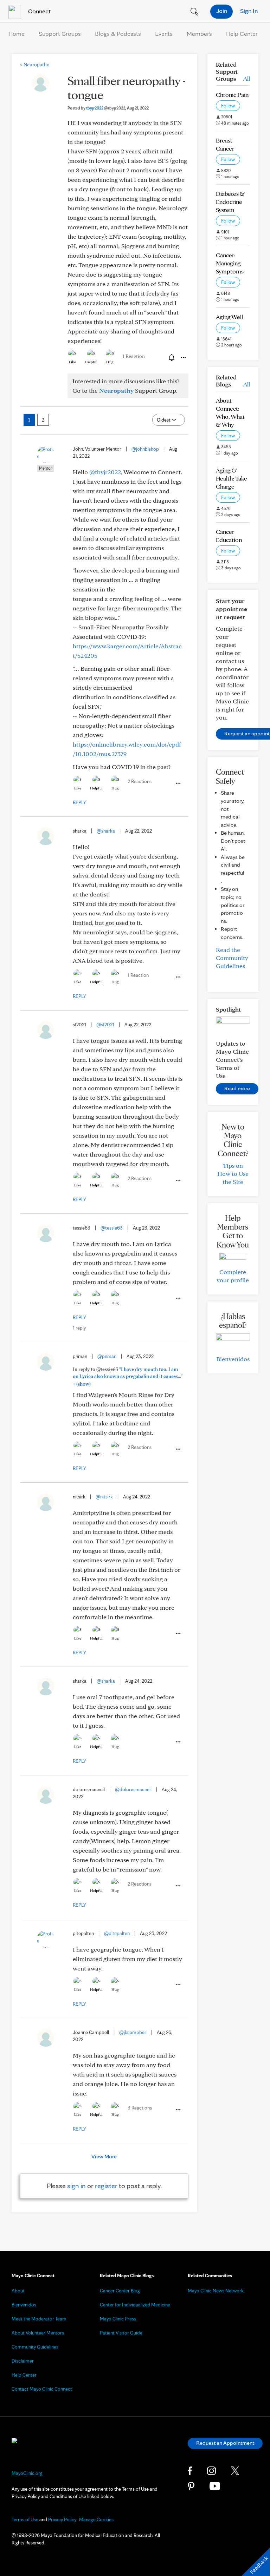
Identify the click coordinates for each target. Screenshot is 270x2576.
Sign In (249, 11)
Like (72, 362)
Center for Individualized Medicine (135, 2305)
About (18, 2291)
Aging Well (229, 317)
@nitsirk (104, 1497)
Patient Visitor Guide (121, 2333)
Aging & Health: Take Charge (232, 478)
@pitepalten (117, 1933)
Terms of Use (25, 2519)
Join (222, 11)
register (106, 2186)
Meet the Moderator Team (39, 2319)
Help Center (242, 34)
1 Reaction (134, 356)
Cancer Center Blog (120, 2291)
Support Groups (60, 34)
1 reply (79, 1328)
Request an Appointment (225, 2443)
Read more (237, 1088)
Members (199, 34)
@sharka (106, 831)
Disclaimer (23, 2361)
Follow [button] (228, 106)
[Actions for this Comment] (178, 783)
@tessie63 (112, 1228)
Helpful (91, 362)
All (247, 78)
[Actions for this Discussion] (183, 358)
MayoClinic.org (27, 2473)
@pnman (107, 1356)
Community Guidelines (35, 2347)
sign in (76, 2186)
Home (17, 34)
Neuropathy (35, 65)
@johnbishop (145, 449)
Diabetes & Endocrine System (230, 202)
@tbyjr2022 (105, 472)
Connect (39, 11)
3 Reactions (140, 2108)
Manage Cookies (96, 2519)
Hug (110, 362)
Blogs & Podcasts (118, 34)
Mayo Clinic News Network (216, 2291)
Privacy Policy (62, 2519)
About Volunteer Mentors (38, 2333)
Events (164, 34)
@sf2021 (105, 1025)
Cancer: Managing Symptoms (230, 263)
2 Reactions (140, 781)
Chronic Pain (232, 95)
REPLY (79, 802)
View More (104, 2156)
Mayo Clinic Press (118, 2319)
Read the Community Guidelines (232, 958)
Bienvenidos (233, 1359)
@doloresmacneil (133, 1789)
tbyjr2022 (106, 108)
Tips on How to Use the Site (233, 1174)
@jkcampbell (133, 2032)
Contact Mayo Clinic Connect (42, 2389)
